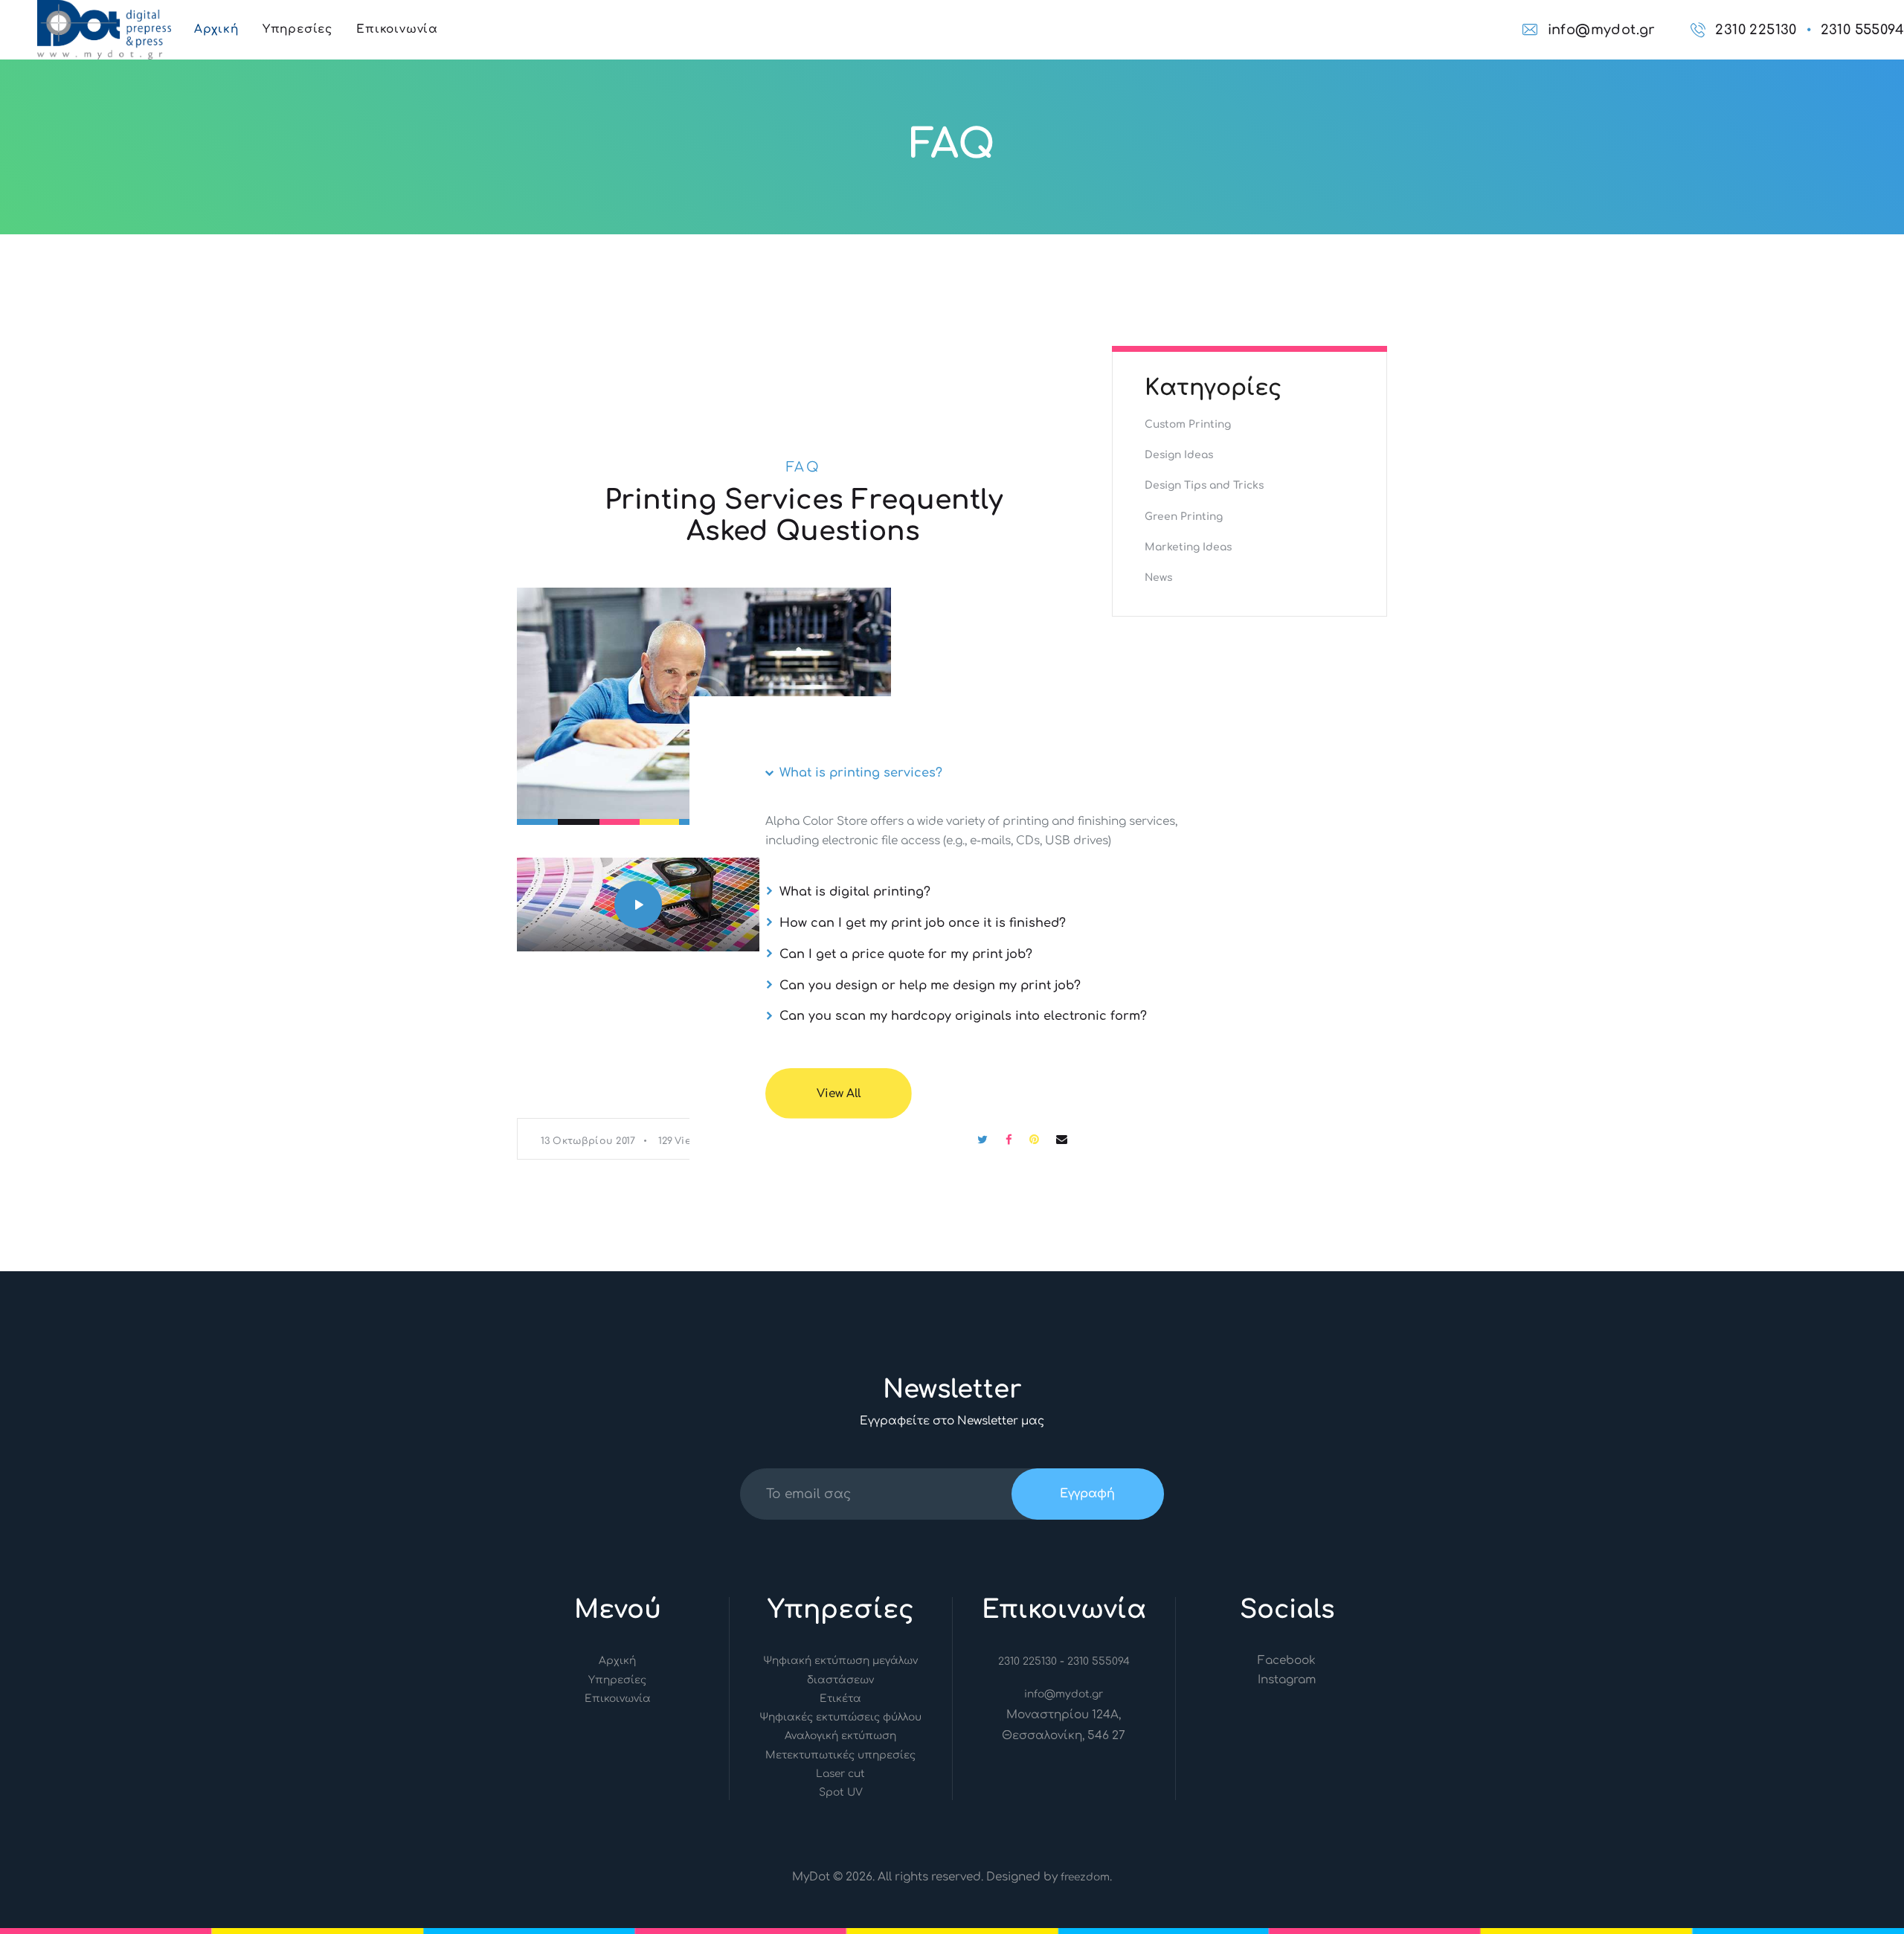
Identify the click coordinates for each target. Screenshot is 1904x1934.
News (1158, 578)
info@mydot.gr (1064, 1694)
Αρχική (617, 1661)
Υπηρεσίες (617, 1680)
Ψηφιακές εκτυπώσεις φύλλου (840, 1717)
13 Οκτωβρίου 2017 (588, 1141)
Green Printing (1184, 517)
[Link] (104, 10)
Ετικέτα (840, 1699)
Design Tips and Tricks (1204, 485)
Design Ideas (1179, 455)
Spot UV (841, 1792)
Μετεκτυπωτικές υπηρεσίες (840, 1755)
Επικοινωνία (618, 1699)
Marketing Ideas (1188, 547)
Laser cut (840, 1774)
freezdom (1085, 1877)
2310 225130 (1027, 1661)
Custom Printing (1188, 424)
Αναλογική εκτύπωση (840, 1736)
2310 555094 (1099, 1661)
